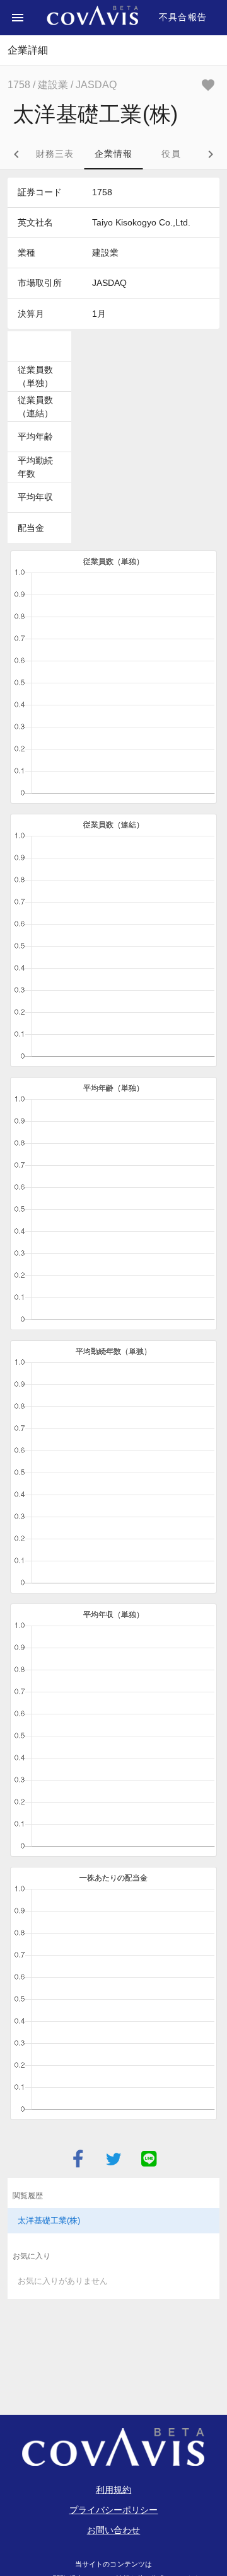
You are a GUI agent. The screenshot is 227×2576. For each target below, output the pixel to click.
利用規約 (113, 2490)
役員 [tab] (171, 154)
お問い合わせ (114, 2530)
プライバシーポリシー (114, 2510)
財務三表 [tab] (55, 154)
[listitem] (113, 2221)
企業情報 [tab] (114, 154)
